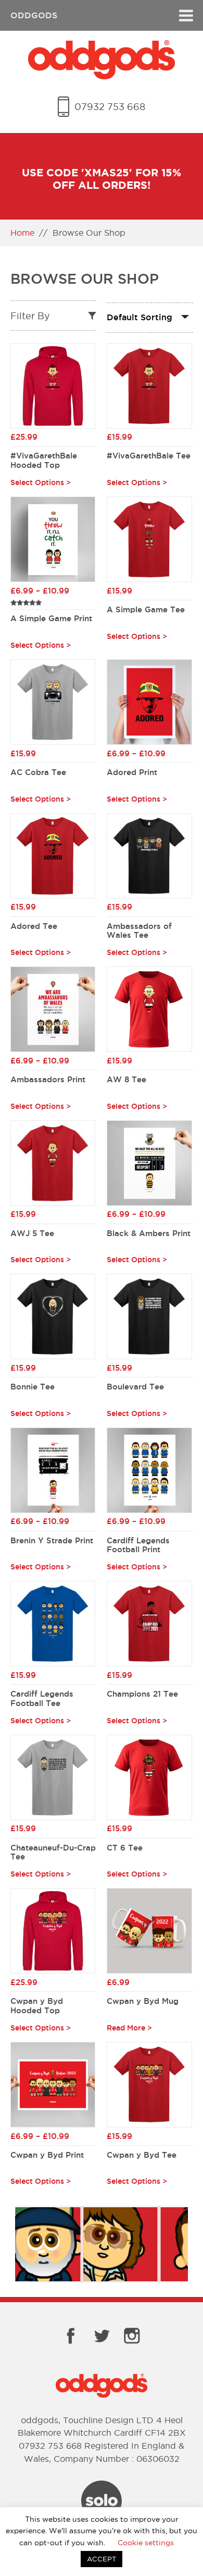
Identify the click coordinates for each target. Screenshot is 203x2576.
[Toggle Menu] (186, 15)
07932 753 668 (110, 107)
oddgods (34, 15)
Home (22, 233)
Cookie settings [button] (146, 2543)
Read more (126, 2028)
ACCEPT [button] (102, 2559)
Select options (37, 483)
